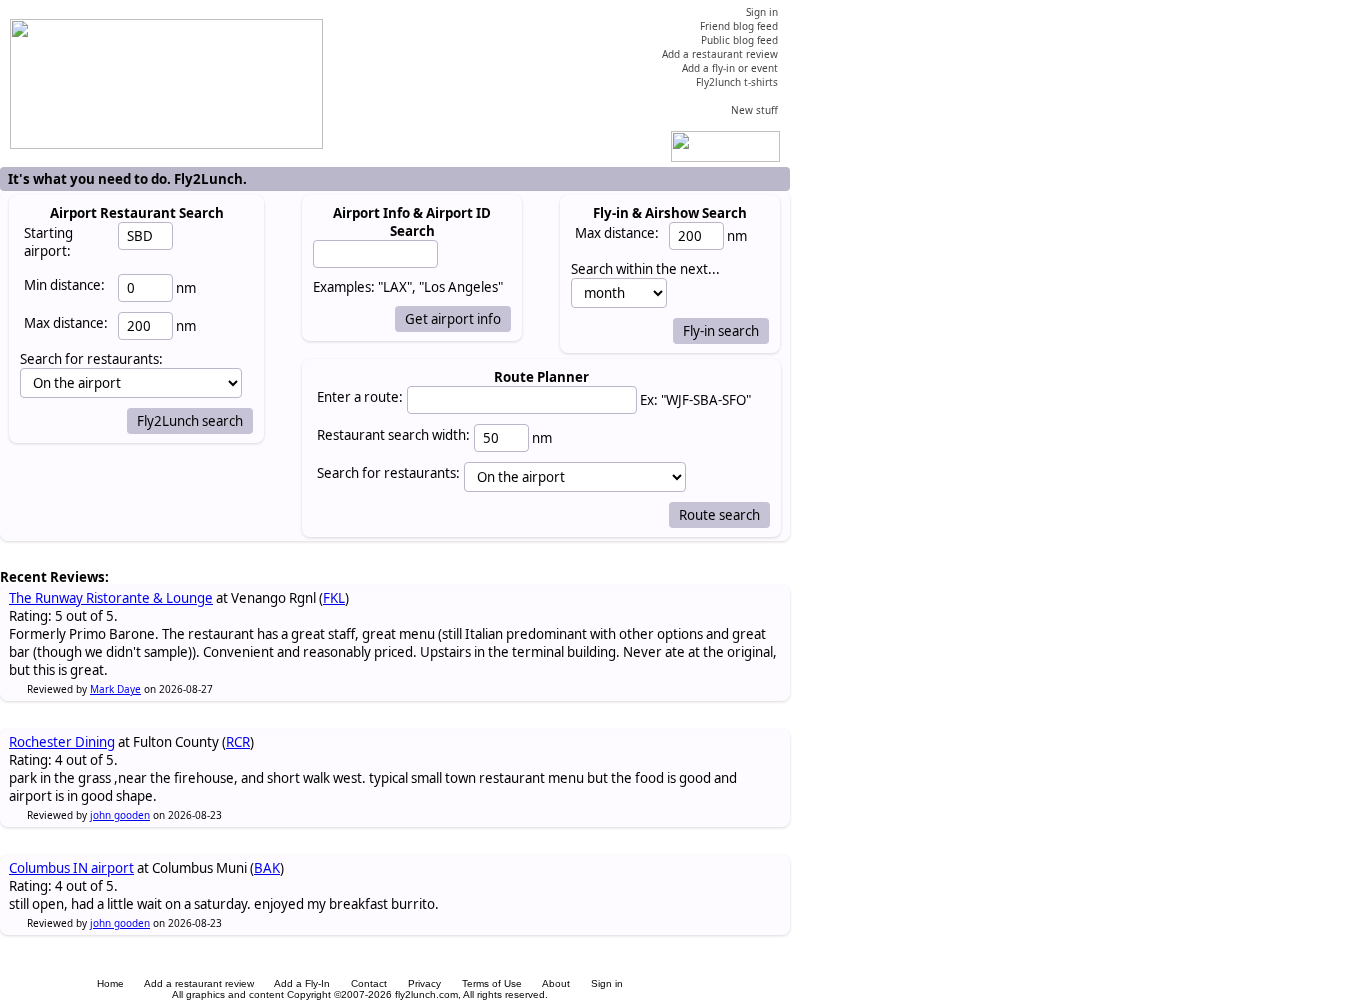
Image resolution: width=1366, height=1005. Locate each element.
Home (110, 983)
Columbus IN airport (71, 868)
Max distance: (66, 323)
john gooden (120, 815)
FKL (334, 598)
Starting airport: (48, 242)
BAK (267, 868)
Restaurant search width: (393, 435)
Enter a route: (360, 397)
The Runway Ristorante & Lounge (111, 598)
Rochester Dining (62, 742)
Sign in (607, 983)
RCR (238, 742)
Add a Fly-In (302, 983)
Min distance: (64, 285)
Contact (369, 983)
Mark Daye (115, 689)
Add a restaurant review (199, 983)
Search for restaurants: (388, 473)
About (556, 983)
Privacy (424, 983)
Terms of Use (492, 983)
